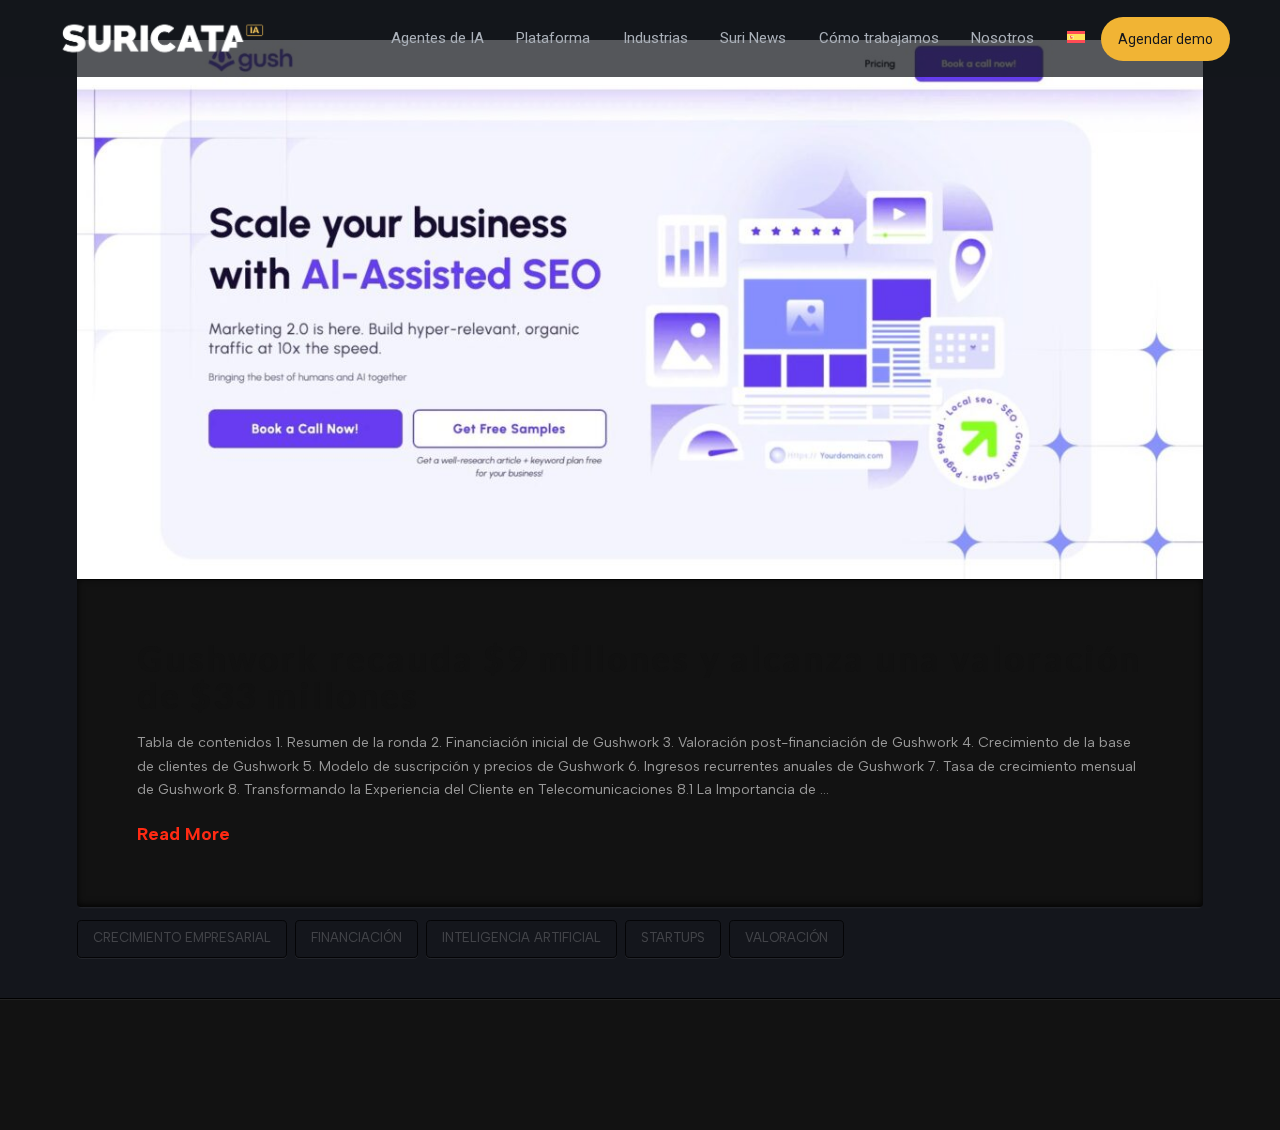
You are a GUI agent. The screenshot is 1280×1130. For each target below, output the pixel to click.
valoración (786, 937)
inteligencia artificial (521, 937)
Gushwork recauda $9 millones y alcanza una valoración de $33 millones (639, 676)
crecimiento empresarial (182, 937)
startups (673, 937)
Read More (183, 833)
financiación (356, 937)
